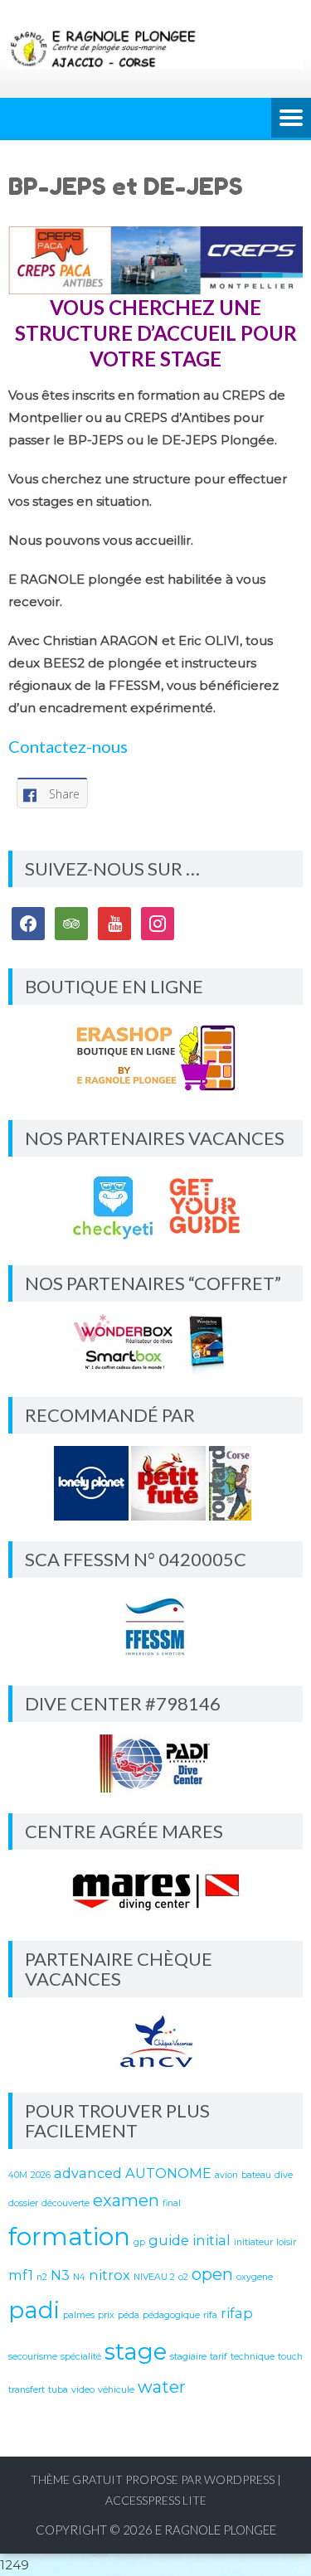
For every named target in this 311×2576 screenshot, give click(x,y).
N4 (79, 2277)
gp (139, 2242)
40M (18, 2175)
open (212, 2274)
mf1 (21, 2275)
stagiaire (188, 2357)
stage (136, 2351)
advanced (88, 2173)
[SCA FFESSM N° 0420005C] (155, 1628)
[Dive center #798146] (155, 1763)
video (83, 2390)
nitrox (109, 2275)
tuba (58, 2390)
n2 (42, 2277)
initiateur (253, 2242)
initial (211, 2240)
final (172, 2203)
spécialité (81, 2357)
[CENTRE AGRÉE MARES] (155, 1891)
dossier (23, 2203)
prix (106, 2315)
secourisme (33, 2357)
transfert (27, 2390)
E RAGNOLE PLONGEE (216, 2530)
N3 (60, 2275)
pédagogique (171, 2315)
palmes (79, 2315)
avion (226, 2175)
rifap (237, 2313)
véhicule (116, 2390)
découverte (66, 2203)
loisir (286, 2242)
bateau (256, 2175)
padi (34, 2310)
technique (253, 2357)
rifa (210, 2315)
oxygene (255, 2277)
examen (126, 2200)
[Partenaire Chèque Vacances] (155, 2041)
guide (169, 2240)
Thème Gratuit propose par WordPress (153, 2479)
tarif (219, 2357)
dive (284, 2175)
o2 (183, 2277)
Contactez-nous (68, 746)
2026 (41, 2175)
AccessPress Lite (156, 2500)
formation (69, 2236)
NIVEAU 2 (154, 2277)
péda (129, 2315)
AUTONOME (168, 2173)
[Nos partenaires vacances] (155, 1207)
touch (290, 2357)
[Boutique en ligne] (155, 1058)
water (162, 2387)
